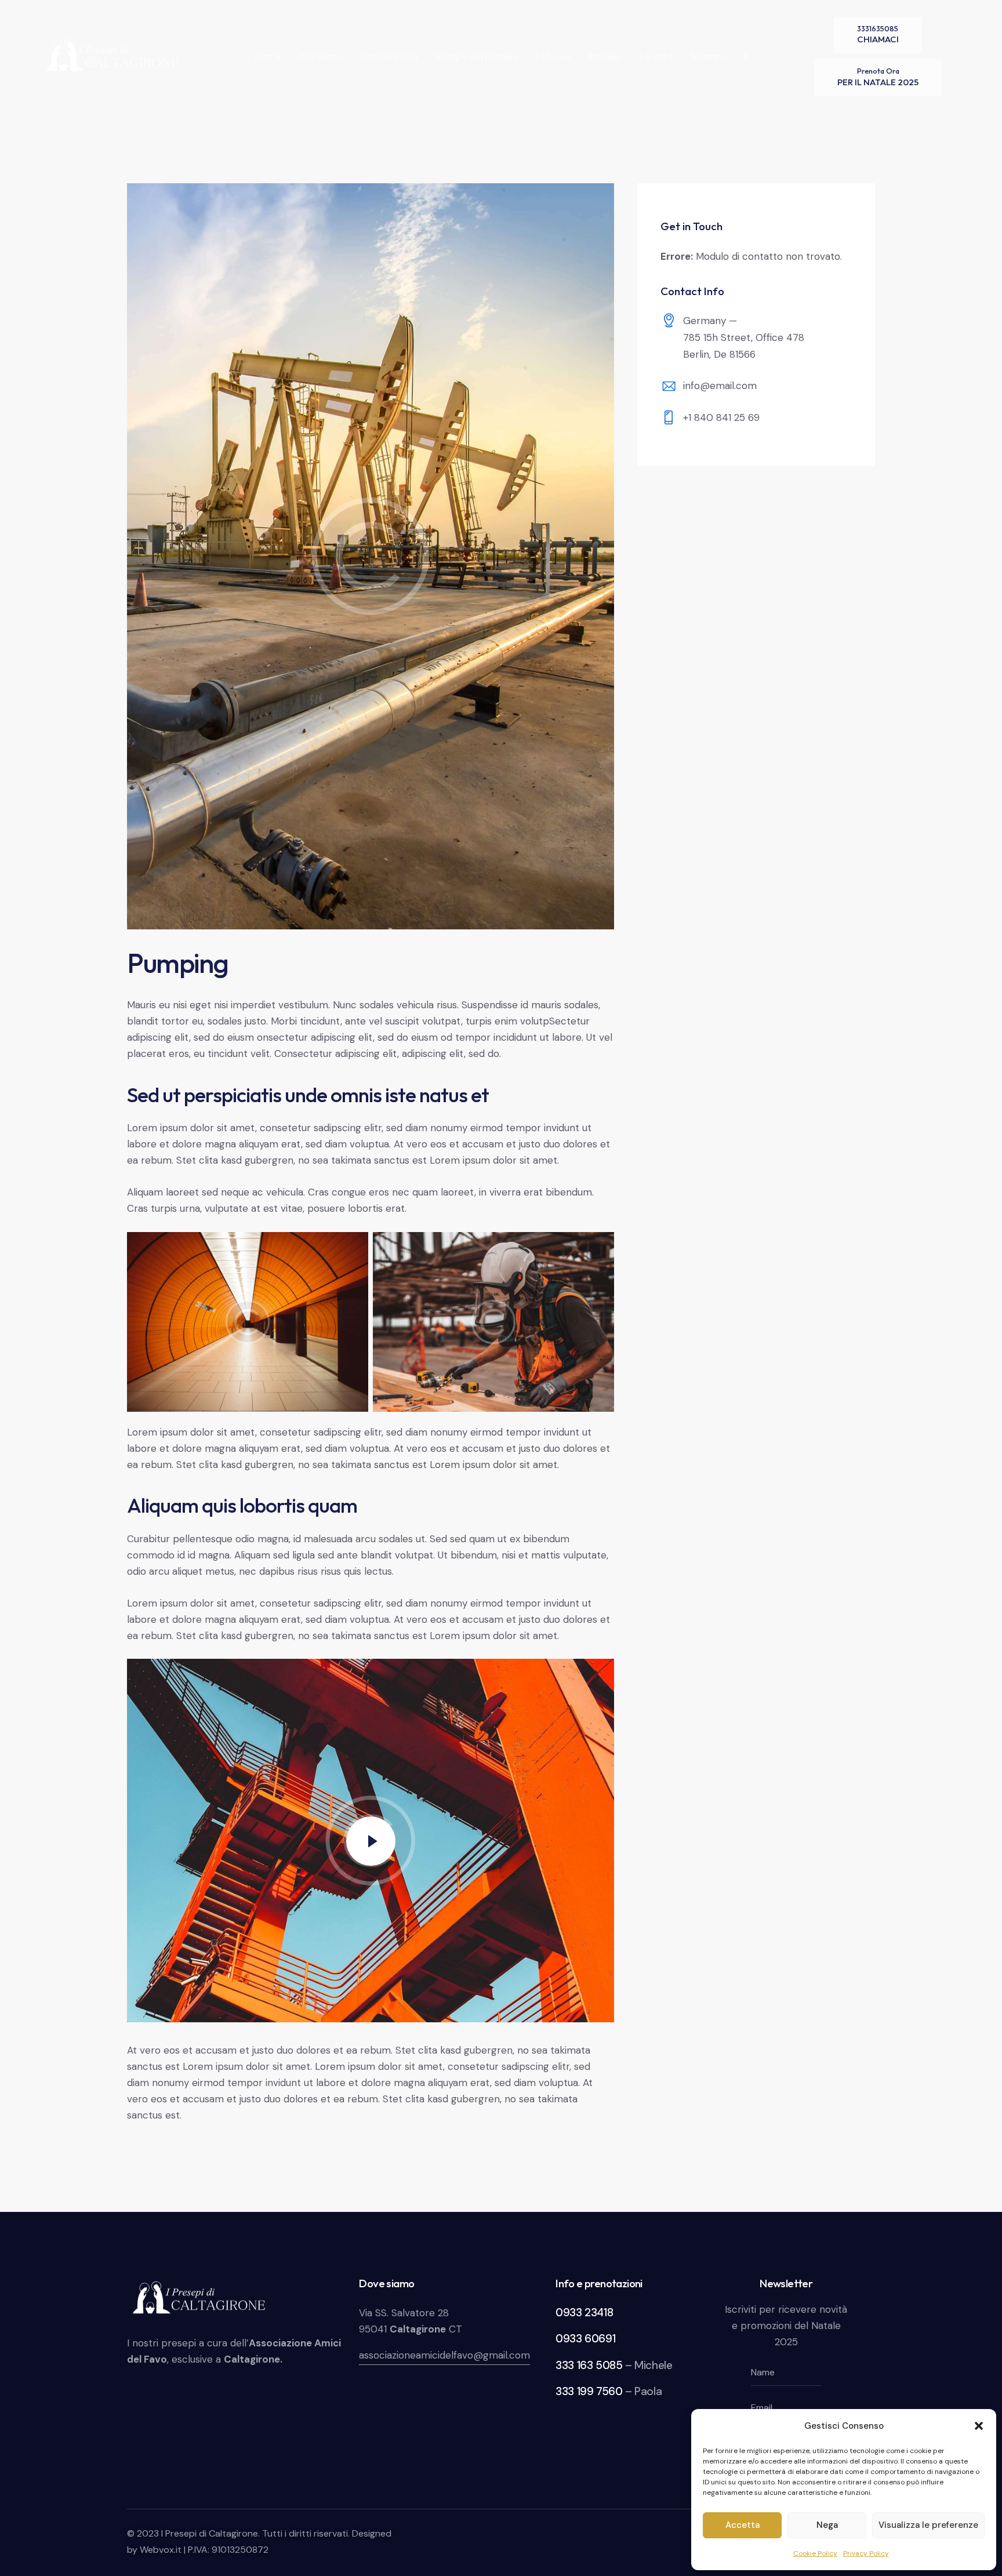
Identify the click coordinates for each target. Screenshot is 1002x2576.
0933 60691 (585, 2339)
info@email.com (720, 386)
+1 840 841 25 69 (721, 417)
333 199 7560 (589, 2391)
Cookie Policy (815, 2553)
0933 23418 (584, 2312)
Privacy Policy (866, 2553)
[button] (979, 2426)
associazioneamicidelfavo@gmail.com (444, 2355)
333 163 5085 (589, 2365)
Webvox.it (161, 2550)
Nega (827, 2525)
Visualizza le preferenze (928, 2525)
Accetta (743, 2525)
